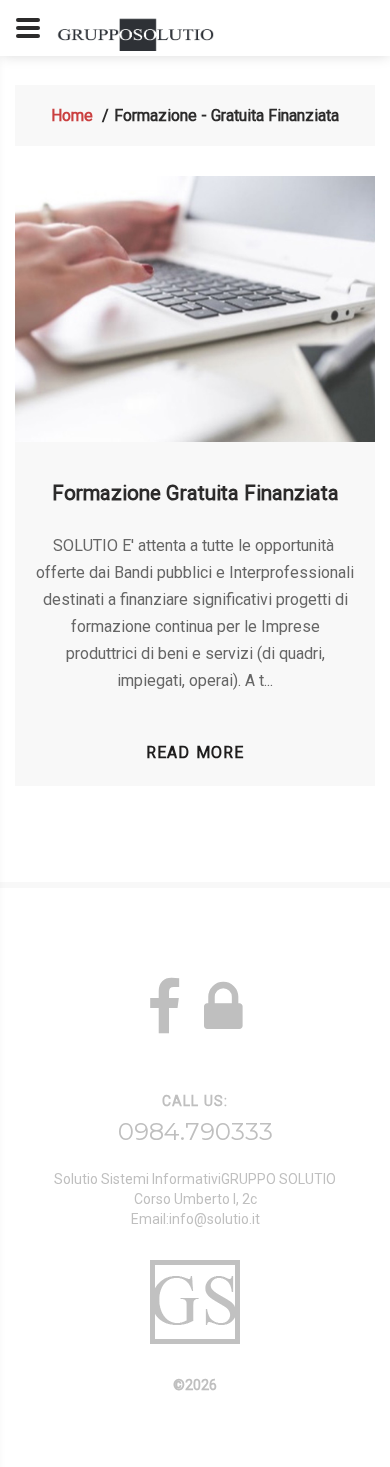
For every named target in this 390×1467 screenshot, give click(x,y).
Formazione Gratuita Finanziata (195, 493)
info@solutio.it (214, 1219)
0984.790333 (195, 1131)
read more (195, 752)
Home (72, 115)
